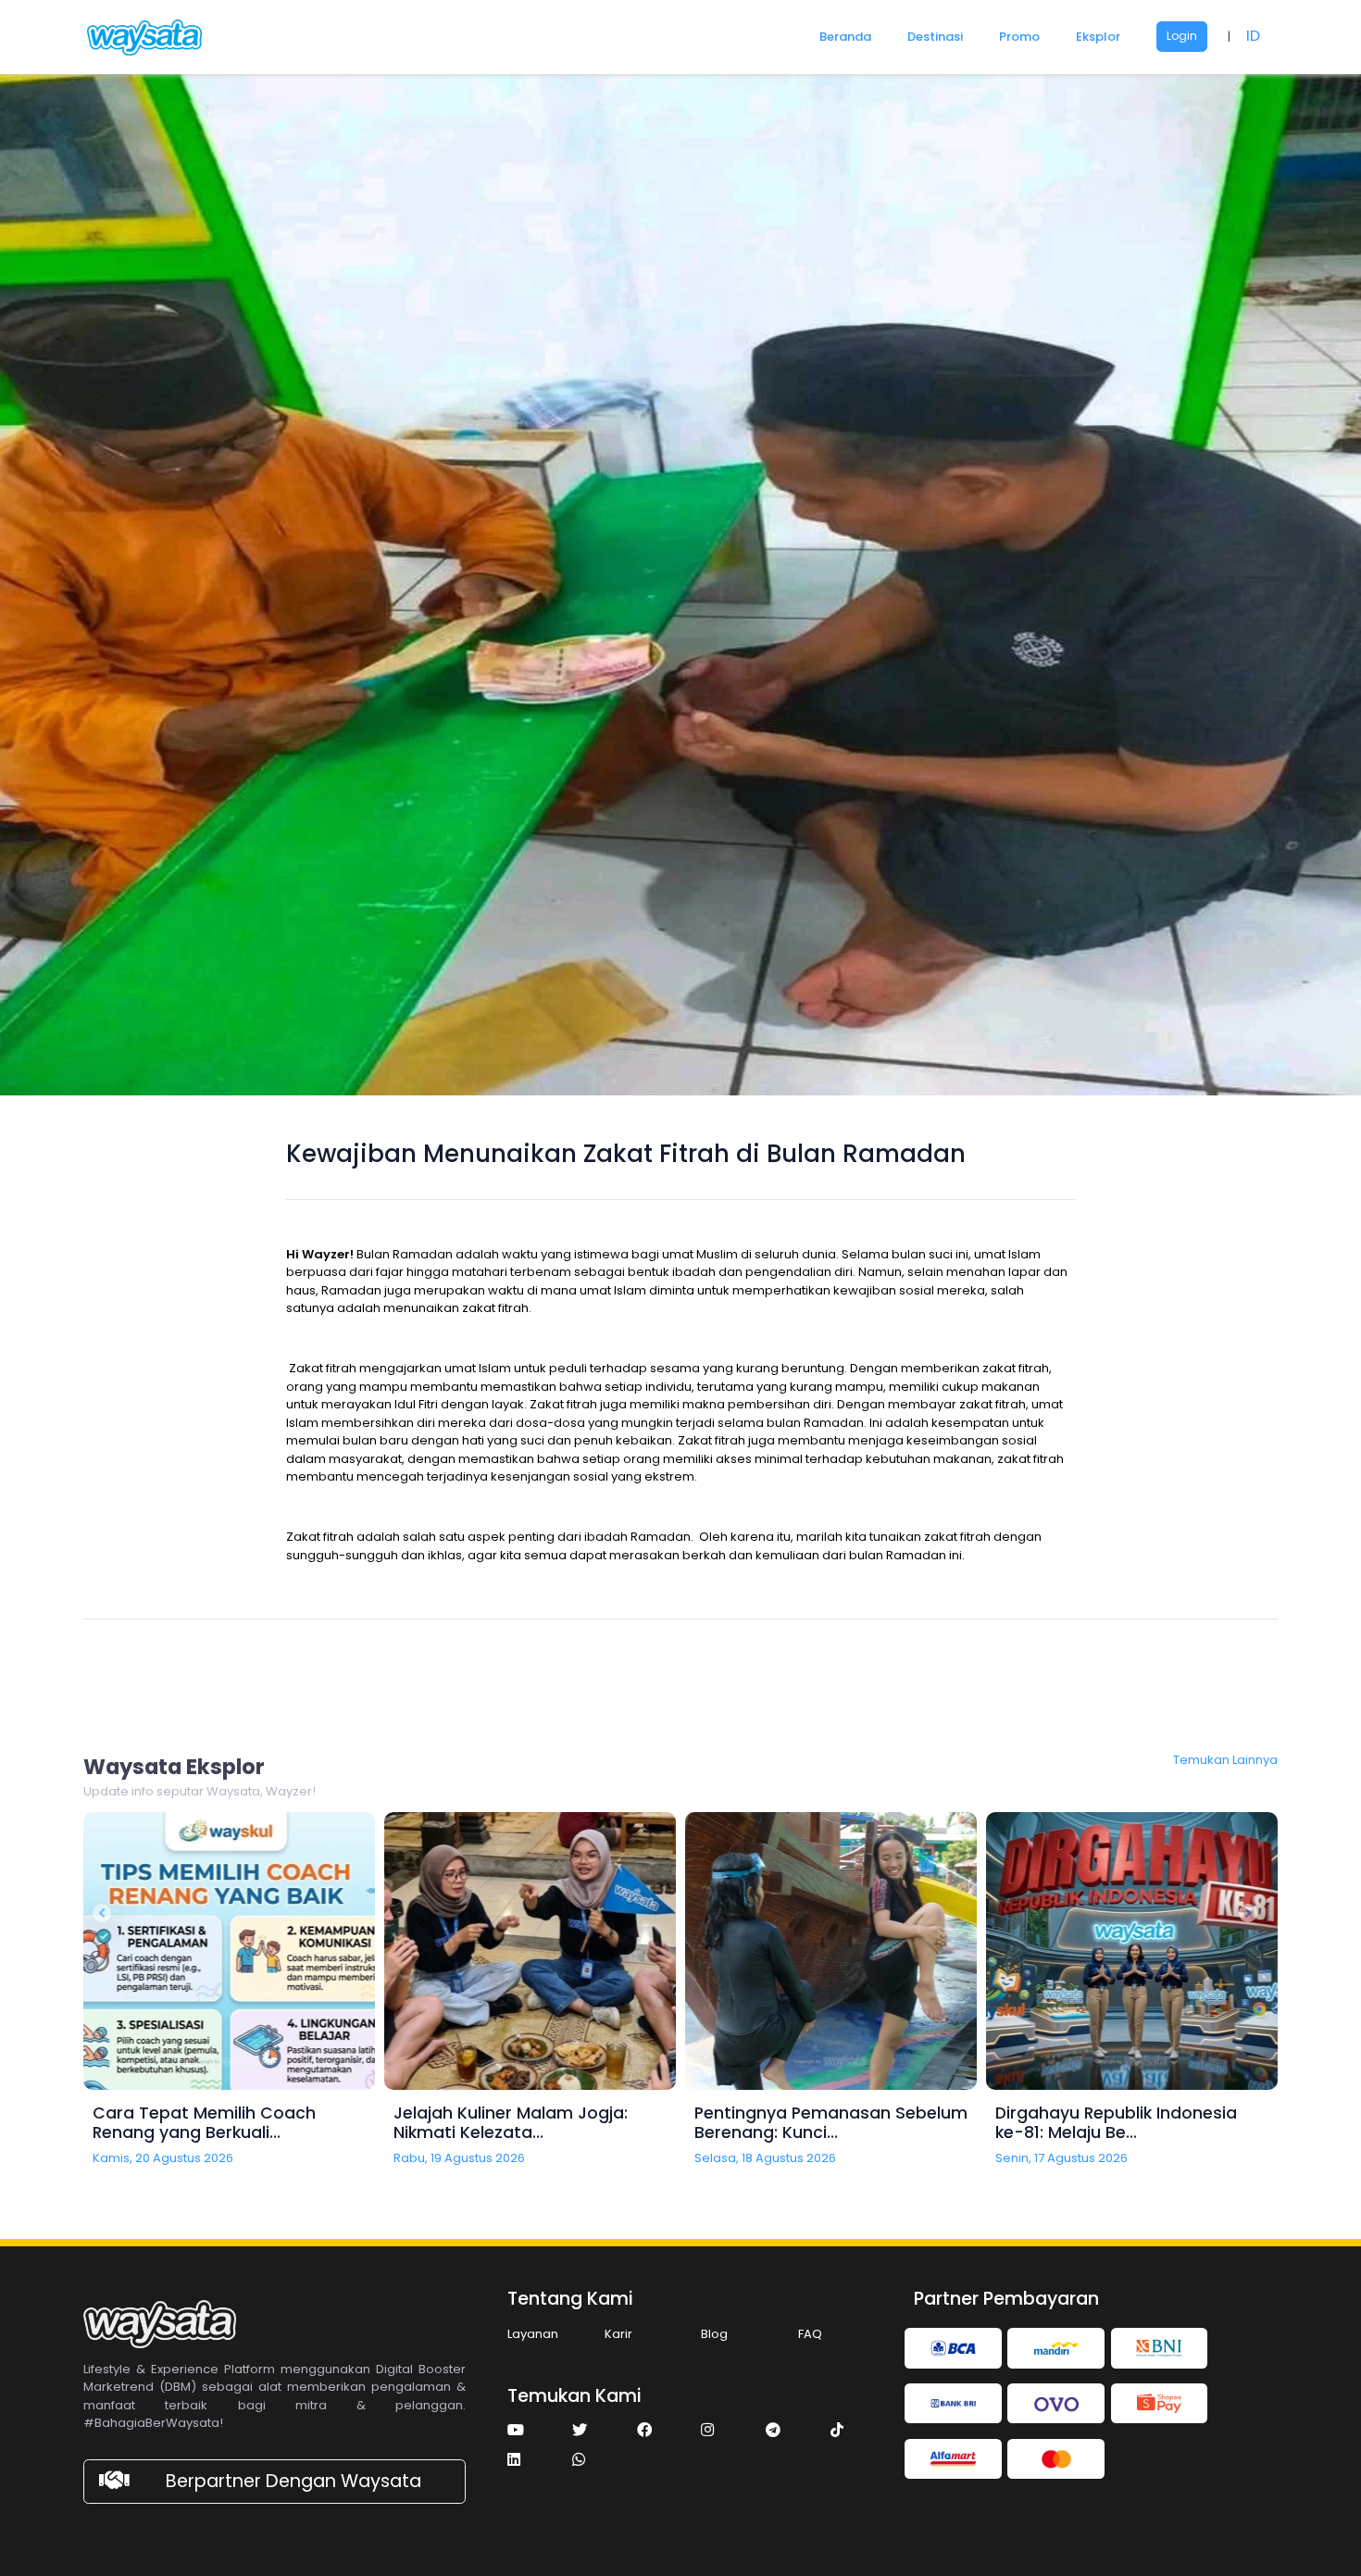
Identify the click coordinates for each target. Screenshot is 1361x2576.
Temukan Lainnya (1225, 1760)
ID (1253, 36)
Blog (714, 2334)
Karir (618, 2334)
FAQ (810, 2334)
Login (1182, 36)
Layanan (533, 2334)
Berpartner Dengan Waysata (293, 2481)
